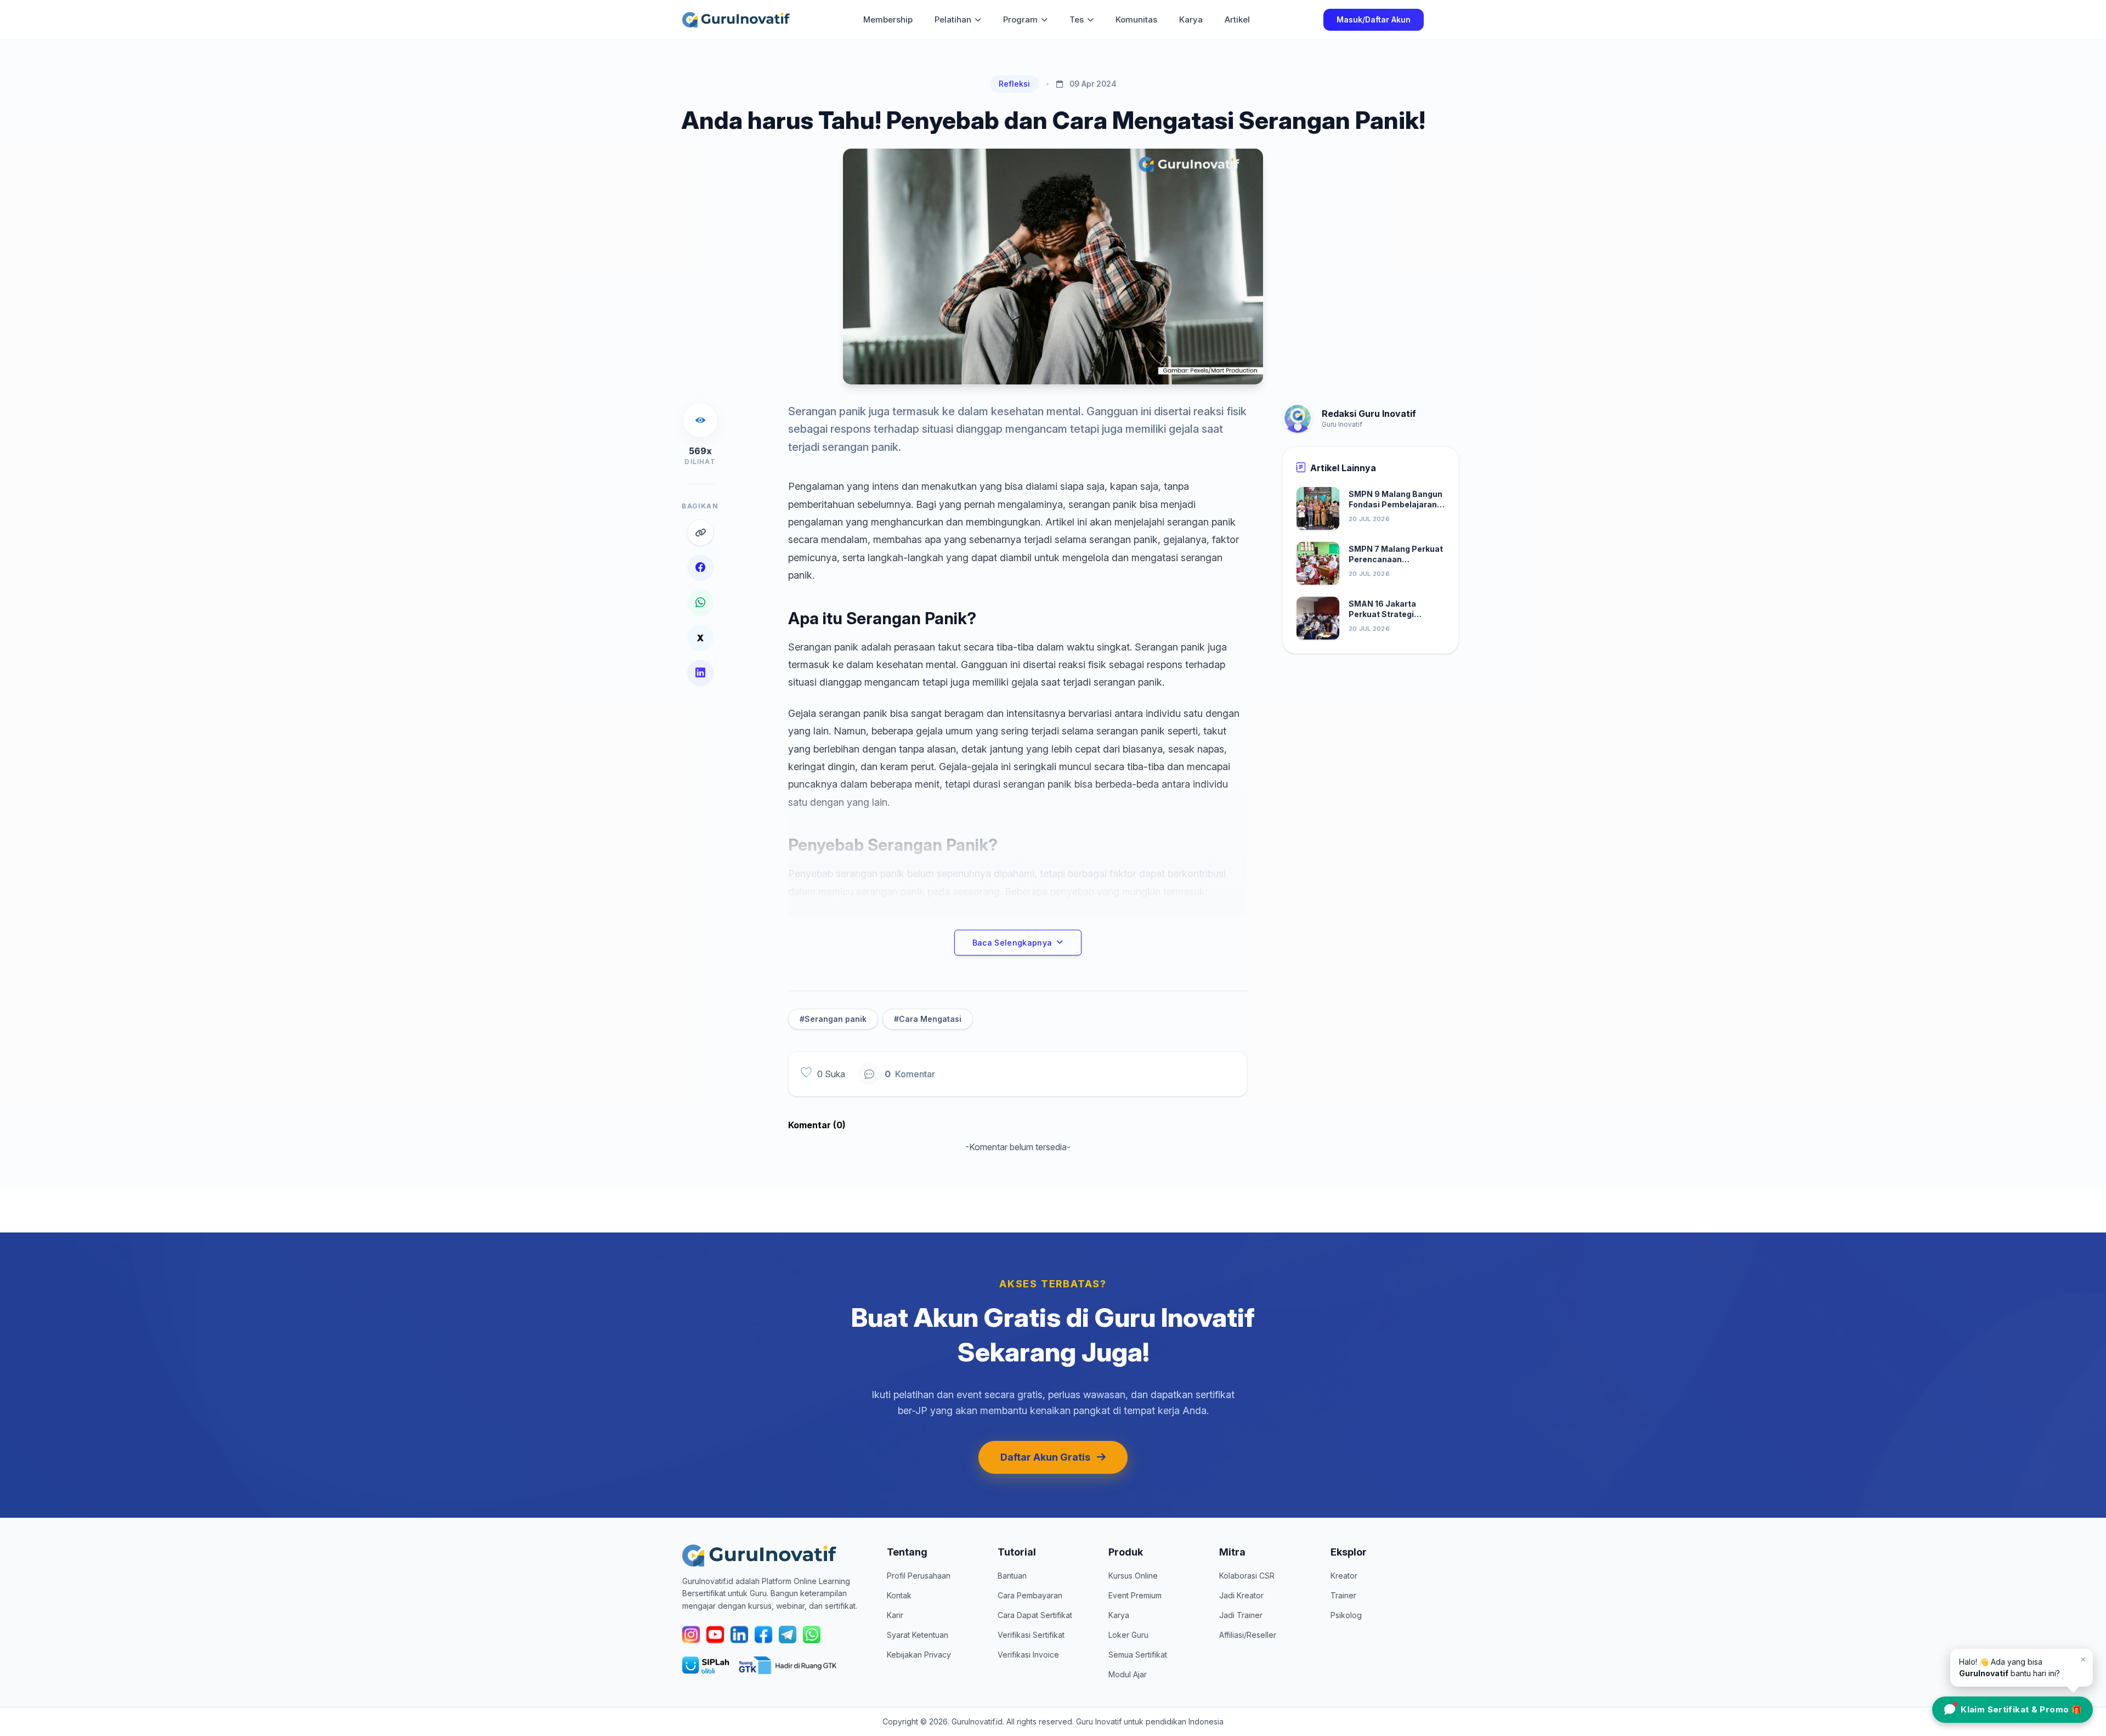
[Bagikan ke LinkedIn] (700, 673)
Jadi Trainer (1241, 1615)
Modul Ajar (1128, 1674)
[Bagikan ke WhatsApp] (700, 603)
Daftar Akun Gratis (1045, 1457)
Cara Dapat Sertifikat (1035, 1615)
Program (1020, 19)
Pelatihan (953, 19)
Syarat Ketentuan (918, 1635)
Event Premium (1135, 1595)
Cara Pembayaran (1030, 1595)
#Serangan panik (833, 1019)
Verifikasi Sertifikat (1031, 1635)
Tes (1077, 19)
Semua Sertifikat (1138, 1655)
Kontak (899, 1595)
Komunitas (1136, 19)
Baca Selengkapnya (1012, 943)
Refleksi (1014, 84)
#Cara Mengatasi (928, 1019)
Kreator (1344, 1576)
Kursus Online (1133, 1576)
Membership (888, 19)
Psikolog (1346, 1615)
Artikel (1237, 19)
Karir (895, 1615)
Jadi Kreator (1241, 1595)
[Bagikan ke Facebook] (700, 568)
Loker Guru (1128, 1635)
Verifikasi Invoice (1028, 1655)
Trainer (1343, 1595)
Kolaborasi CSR (1247, 1576)
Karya (1191, 19)
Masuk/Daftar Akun (1374, 19)
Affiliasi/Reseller (1248, 1635)
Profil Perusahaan (919, 1576)
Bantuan (1012, 1576)
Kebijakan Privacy (919, 1655)
